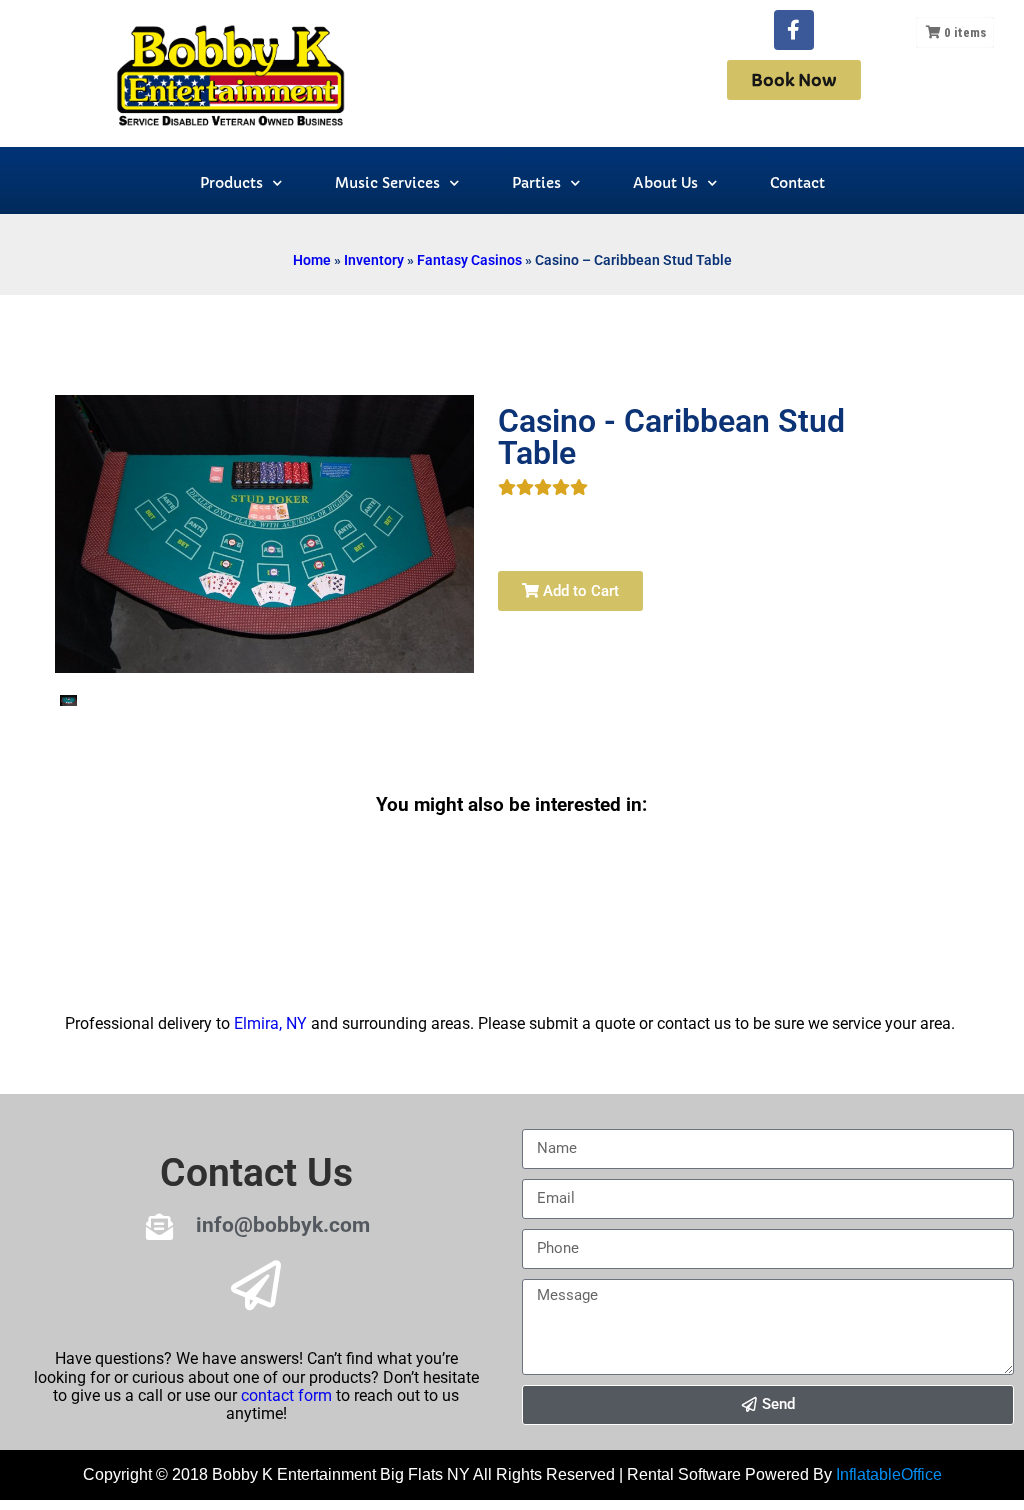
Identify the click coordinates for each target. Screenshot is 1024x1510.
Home (312, 260)
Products (231, 183)
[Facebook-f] (794, 30)
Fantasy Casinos (469, 260)
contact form (286, 1395)
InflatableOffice (889, 1474)
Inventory (374, 260)
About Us (665, 183)
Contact (797, 183)
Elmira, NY (270, 1023)
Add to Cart (579, 591)
